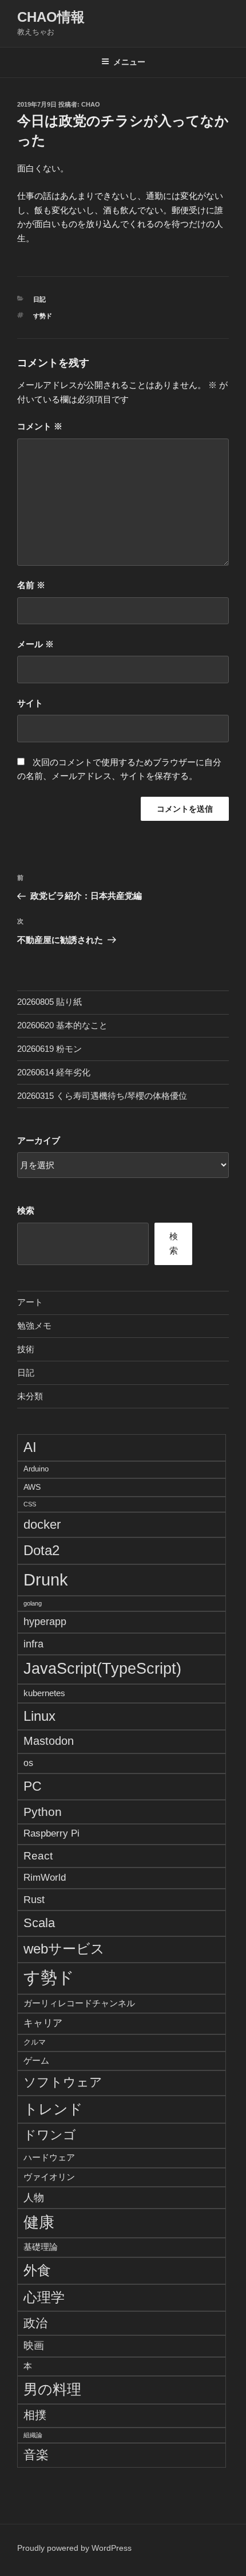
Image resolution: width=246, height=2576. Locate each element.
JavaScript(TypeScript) (102, 1669)
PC (33, 1786)
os (28, 1763)
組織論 (33, 2435)
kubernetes (44, 1693)
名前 (31, 585)
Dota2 (41, 1550)
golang (33, 1603)
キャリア (43, 2023)
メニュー (129, 62)
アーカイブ (39, 1140)
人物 (34, 2197)
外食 (37, 2270)
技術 (26, 1349)
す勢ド (43, 316)
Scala (39, 1923)
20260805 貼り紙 (49, 1002)
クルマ (35, 2042)
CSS (30, 1504)
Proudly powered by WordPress (74, 2548)
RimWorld (45, 1877)
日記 (39, 299)
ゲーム (36, 2060)
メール (35, 644)
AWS (32, 1487)
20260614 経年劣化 (54, 1072)
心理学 (44, 2297)
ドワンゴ (50, 2135)
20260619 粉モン (49, 1049)
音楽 (36, 2455)
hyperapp (45, 1622)
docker (42, 1524)
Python (43, 1812)
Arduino (36, 1469)
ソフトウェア (63, 2082)
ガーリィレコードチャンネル (79, 2003)
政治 (35, 2323)
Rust (34, 1899)
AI (30, 1447)
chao (91, 104)
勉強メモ (34, 1326)
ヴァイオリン (49, 2177)
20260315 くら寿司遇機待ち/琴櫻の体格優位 (102, 1096)
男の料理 (52, 2389)
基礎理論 (41, 2247)
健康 (39, 2222)
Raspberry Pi (51, 1833)
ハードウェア (49, 2157)
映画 (34, 2346)
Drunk (46, 1579)
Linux (39, 1716)
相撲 (35, 2415)
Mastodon (49, 1741)
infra (33, 1644)
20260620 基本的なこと (62, 1025)
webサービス (64, 1949)
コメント (40, 426)
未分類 (30, 1396)
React (38, 1855)
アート (30, 1302)
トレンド (53, 2109)
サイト (30, 703)
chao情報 (51, 17)
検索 (26, 1210)
